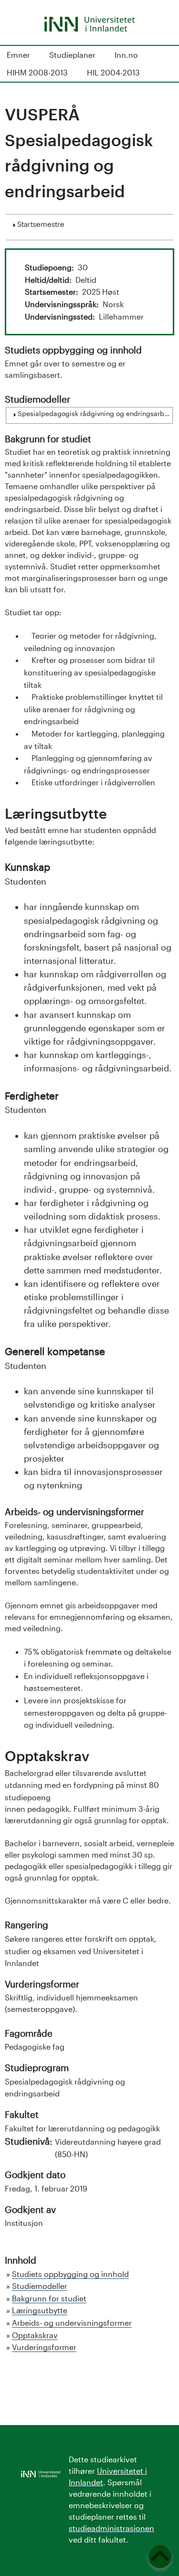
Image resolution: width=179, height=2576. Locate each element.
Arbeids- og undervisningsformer (72, 2323)
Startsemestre (41, 224)
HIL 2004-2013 (113, 72)
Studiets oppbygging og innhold (70, 2274)
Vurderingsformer (44, 2347)
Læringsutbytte (40, 2310)
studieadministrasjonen (111, 2528)
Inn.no (126, 55)
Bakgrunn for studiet (49, 2298)
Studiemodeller (40, 2286)
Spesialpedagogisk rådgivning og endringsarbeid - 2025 (94, 414)
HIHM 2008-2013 (37, 72)
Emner (18, 55)
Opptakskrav (35, 2335)
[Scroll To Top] (160, 2557)
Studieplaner (72, 55)
